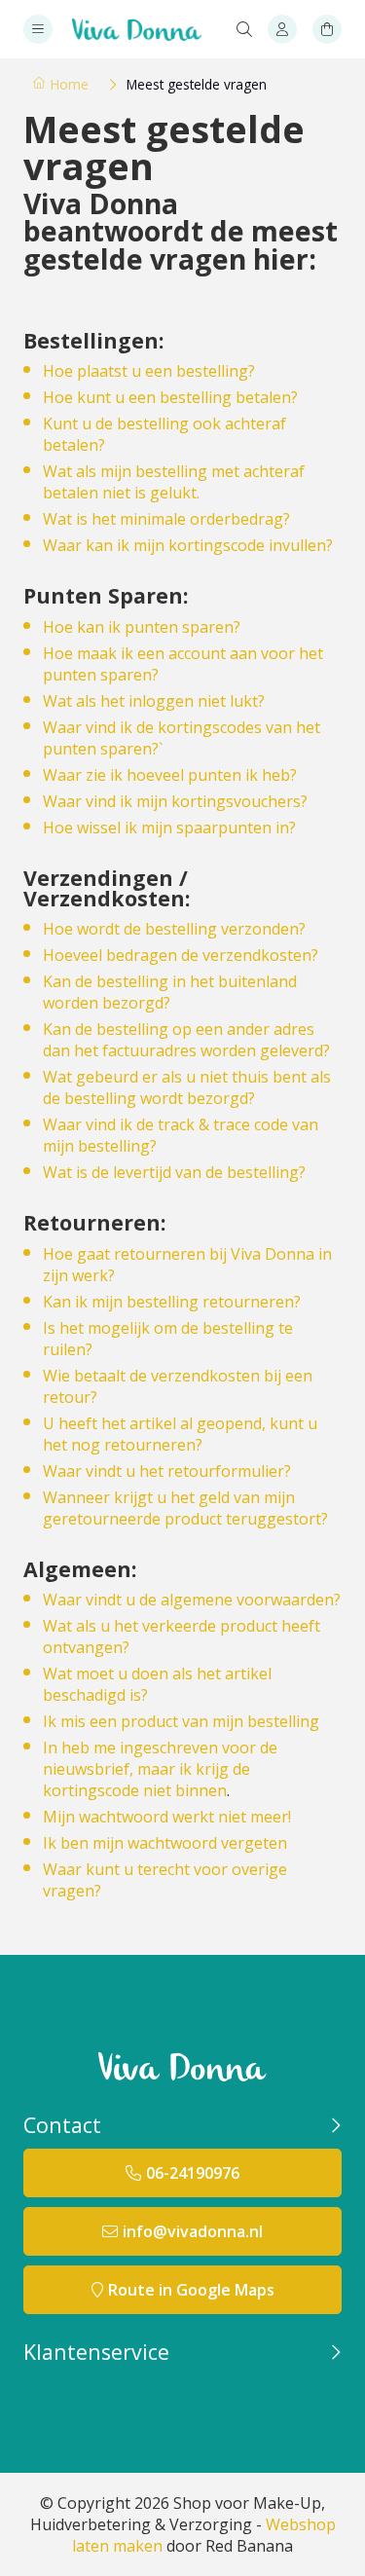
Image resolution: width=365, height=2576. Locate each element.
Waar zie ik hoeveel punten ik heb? (170, 775)
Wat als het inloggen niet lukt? (154, 701)
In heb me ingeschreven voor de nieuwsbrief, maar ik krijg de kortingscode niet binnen (160, 1769)
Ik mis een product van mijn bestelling (181, 1721)
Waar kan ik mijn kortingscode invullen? (188, 545)
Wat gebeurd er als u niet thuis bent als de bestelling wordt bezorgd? (187, 1087)
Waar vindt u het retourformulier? (167, 1471)
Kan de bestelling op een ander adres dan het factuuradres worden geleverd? (186, 1040)
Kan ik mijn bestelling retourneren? (172, 1302)
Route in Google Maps (191, 2290)
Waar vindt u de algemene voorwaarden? (192, 1600)
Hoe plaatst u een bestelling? (149, 371)
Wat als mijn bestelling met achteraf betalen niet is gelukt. (174, 482)
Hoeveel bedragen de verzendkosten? (181, 955)
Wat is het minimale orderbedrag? (166, 519)
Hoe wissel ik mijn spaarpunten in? (169, 828)
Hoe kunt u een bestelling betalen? (170, 397)
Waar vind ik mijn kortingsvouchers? (175, 801)
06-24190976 (193, 2173)
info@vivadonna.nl (193, 2231)
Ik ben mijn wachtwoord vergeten (165, 1843)
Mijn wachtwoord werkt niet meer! (167, 1817)
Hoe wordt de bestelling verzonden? (174, 929)
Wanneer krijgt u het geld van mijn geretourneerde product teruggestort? (185, 1508)
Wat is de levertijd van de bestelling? (174, 1172)
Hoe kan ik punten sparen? (142, 627)
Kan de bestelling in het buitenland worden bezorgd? (170, 992)
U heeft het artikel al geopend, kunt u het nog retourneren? (180, 1434)
